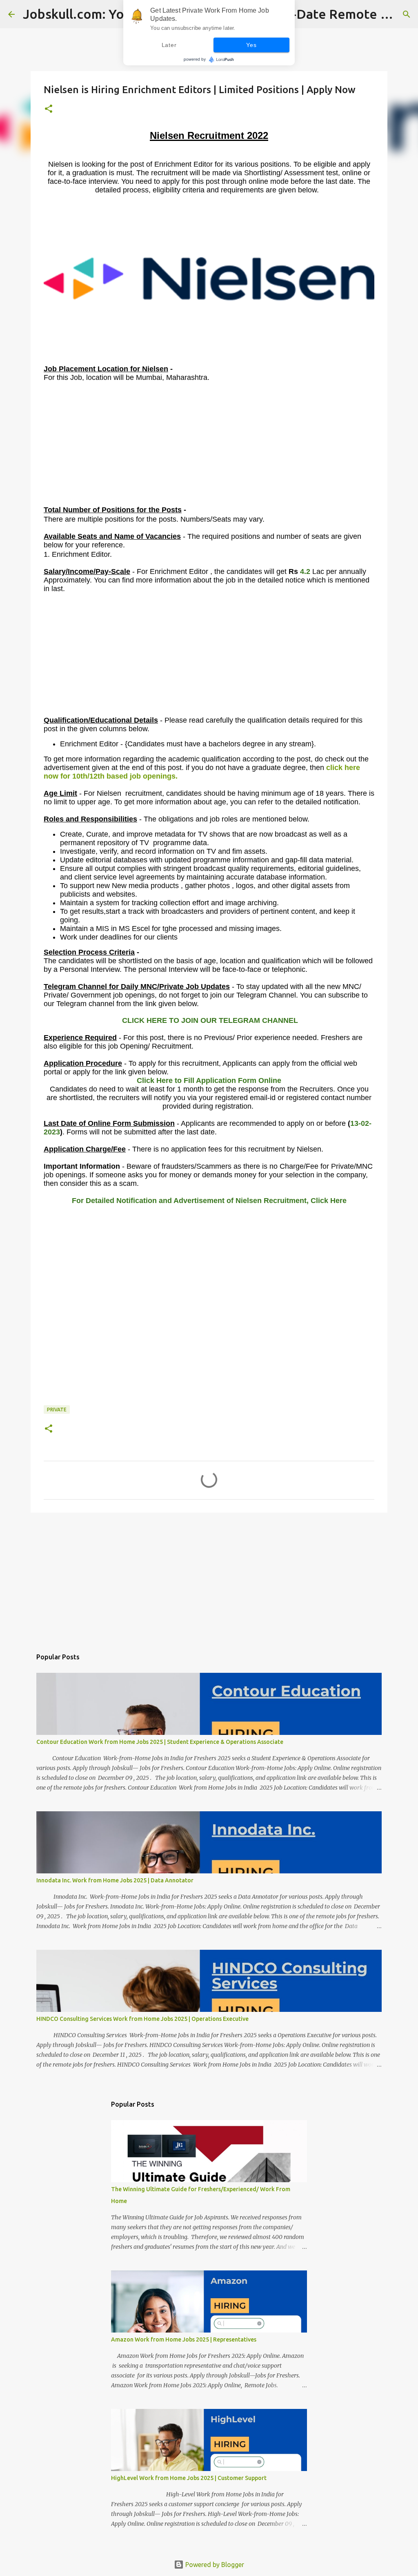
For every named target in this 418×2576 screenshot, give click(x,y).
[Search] (407, 14)
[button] (49, 109)
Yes (251, 45)
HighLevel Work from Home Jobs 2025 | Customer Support (189, 2478)
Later (169, 45)
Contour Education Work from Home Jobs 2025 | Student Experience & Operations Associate (160, 1742)
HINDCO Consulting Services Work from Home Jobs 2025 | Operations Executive (142, 2019)
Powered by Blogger (214, 2565)
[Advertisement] (209, 448)
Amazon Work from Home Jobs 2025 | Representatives (184, 2339)
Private (57, 1410)
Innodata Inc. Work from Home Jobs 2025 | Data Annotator (115, 1880)
